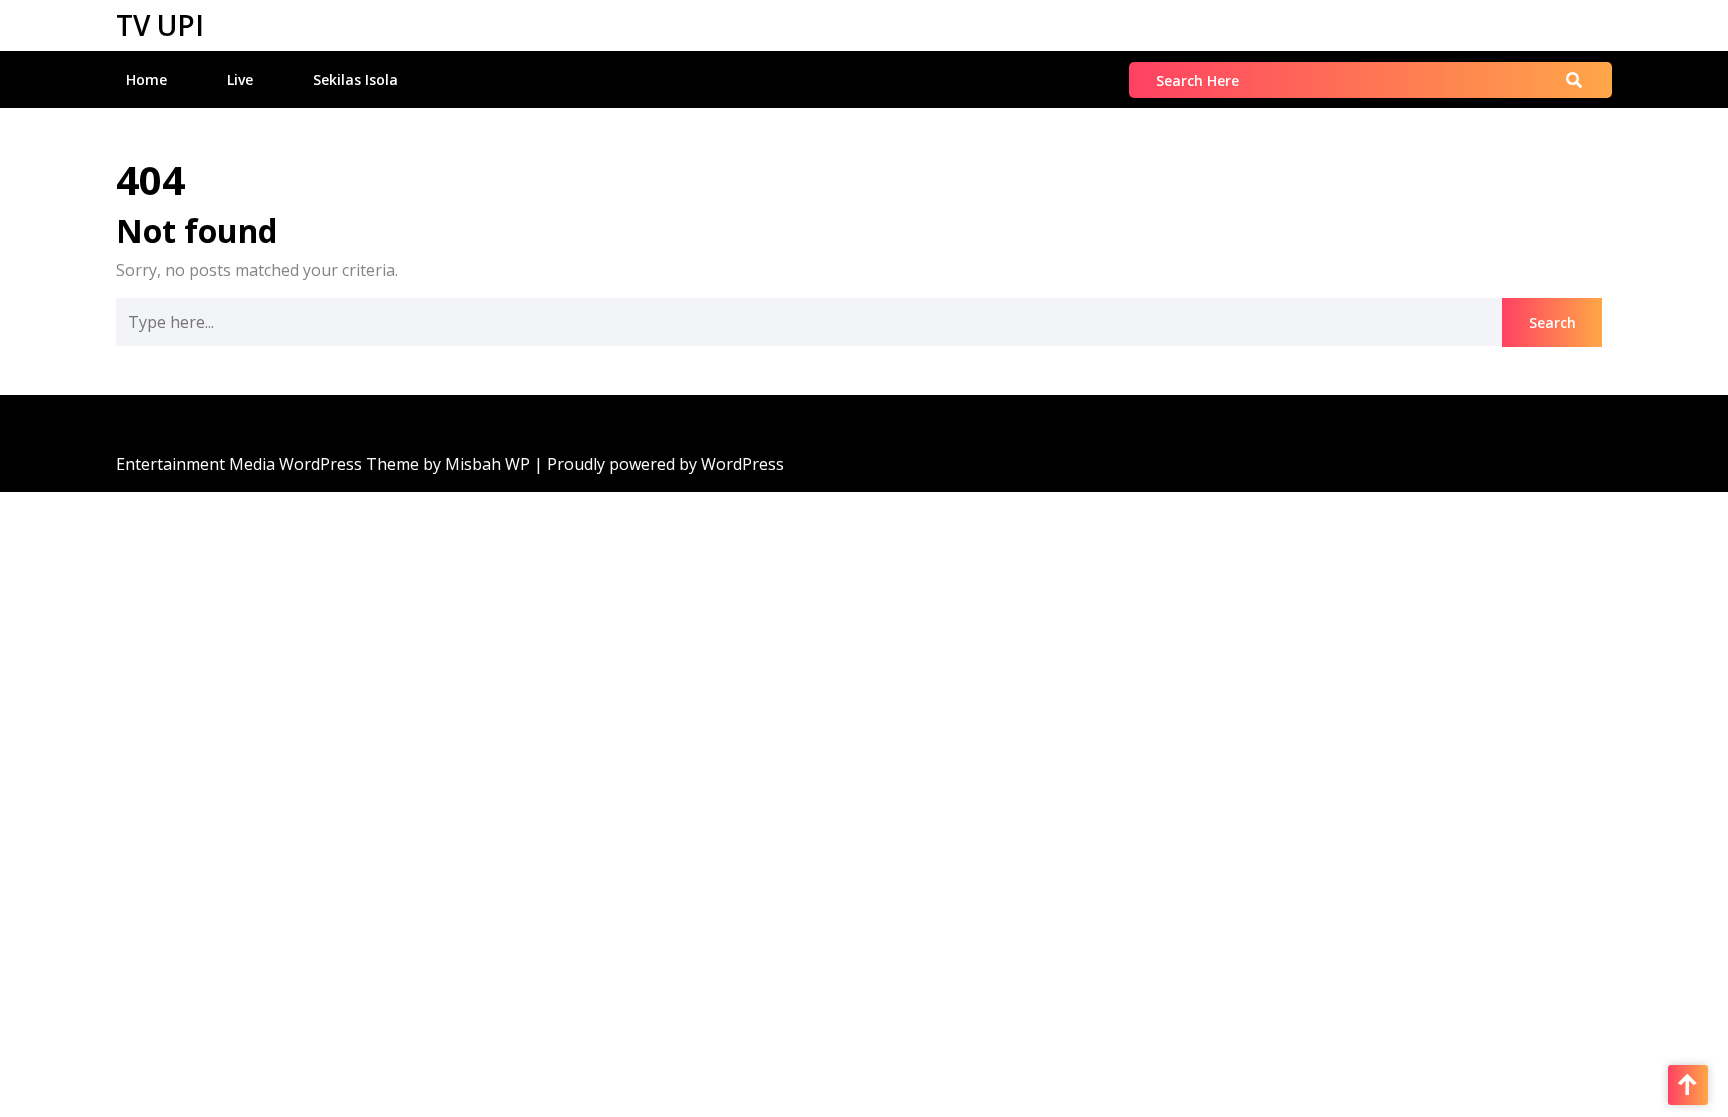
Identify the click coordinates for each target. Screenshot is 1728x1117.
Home (146, 79)
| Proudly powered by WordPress (659, 464)
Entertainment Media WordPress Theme (269, 464)
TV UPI (160, 25)
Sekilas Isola (355, 79)
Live (240, 79)
